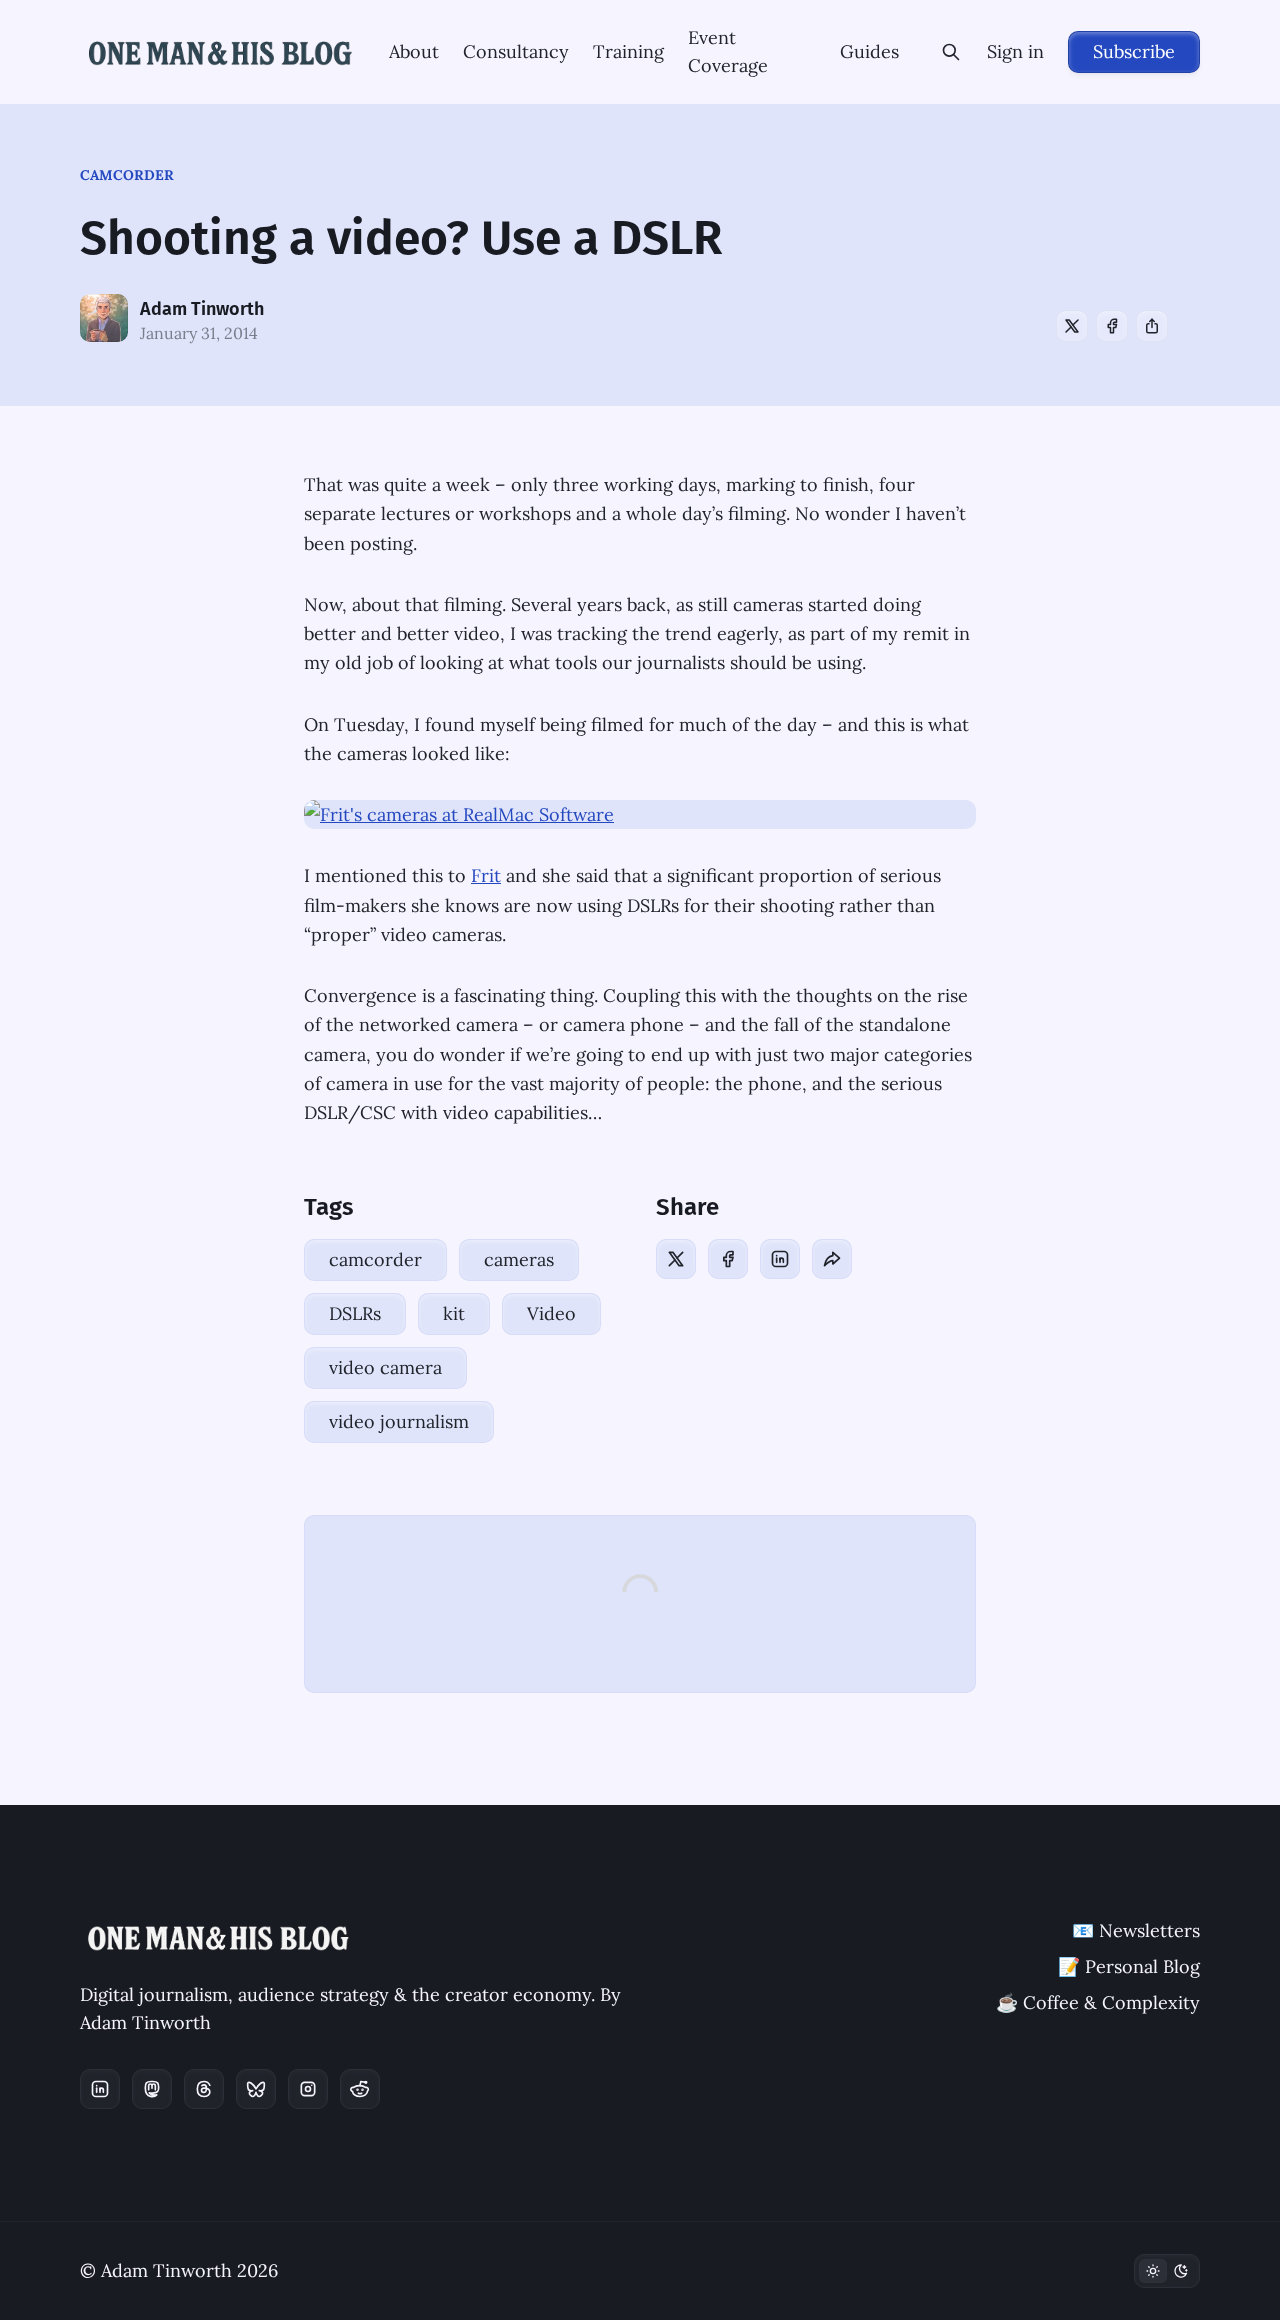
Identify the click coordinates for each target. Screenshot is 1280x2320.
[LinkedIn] (780, 1259)
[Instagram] (308, 2089)
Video (551, 1313)
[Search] (951, 52)
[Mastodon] (152, 2089)
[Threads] (204, 2089)
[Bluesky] (256, 2089)
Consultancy (516, 51)
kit (454, 1313)
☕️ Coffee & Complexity (1098, 2002)
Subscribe (1134, 51)
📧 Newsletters (1136, 1930)
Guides (869, 51)
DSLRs (355, 1313)
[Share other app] (1152, 326)
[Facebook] (1112, 326)
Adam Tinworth (202, 309)
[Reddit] (360, 2089)
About (414, 51)
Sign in (1015, 51)
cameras (519, 1259)
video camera (385, 1367)
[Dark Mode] (1167, 2271)
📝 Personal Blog (1129, 1966)
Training (628, 51)
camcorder (127, 175)
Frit (486, 875)
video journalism (399, 1421)
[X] (1072, 326)
